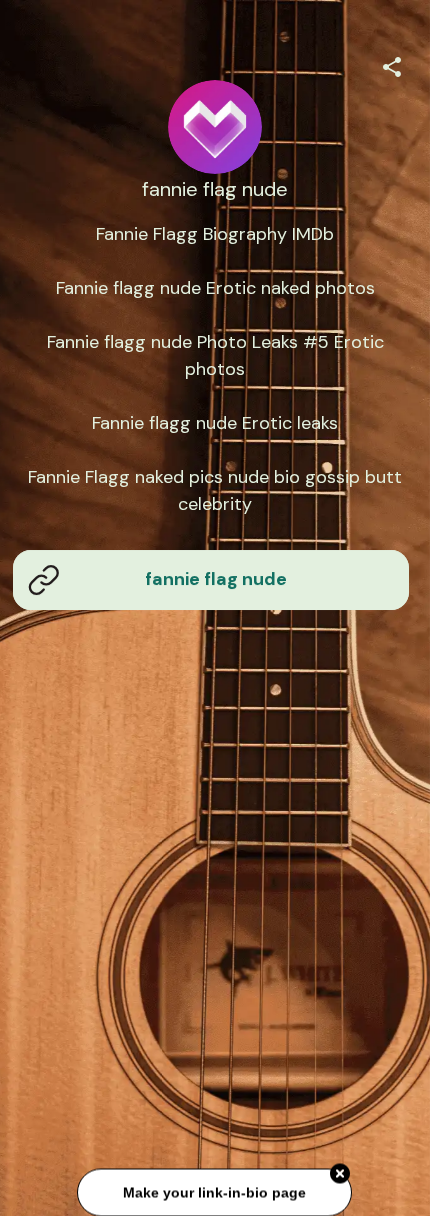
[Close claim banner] (341, 1174)
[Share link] (392, 64)
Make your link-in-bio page (215, 1192)
